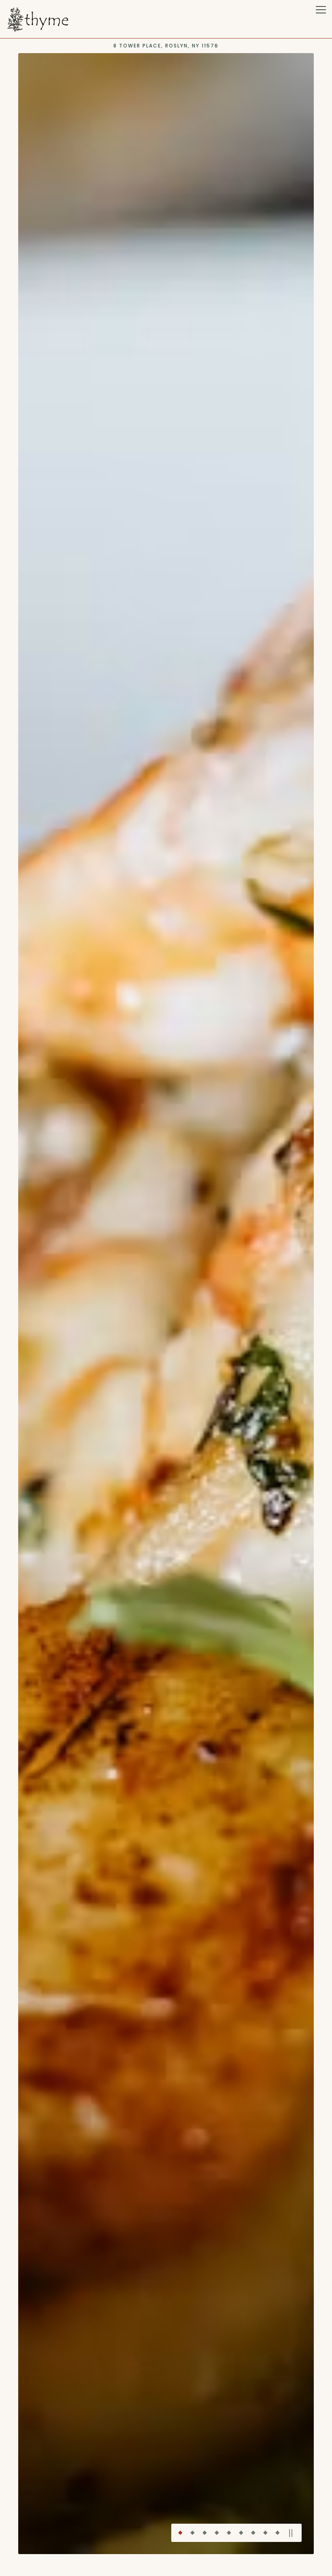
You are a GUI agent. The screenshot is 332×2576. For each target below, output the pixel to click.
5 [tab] (229, 2532)
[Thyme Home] (38, 19)
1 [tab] (180, 2532)
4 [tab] (217, 2532)
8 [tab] (265, 2532)
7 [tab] (253, 2532)
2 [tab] (192, 2532)
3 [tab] (204, 2532)
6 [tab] (241, 2532)
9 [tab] (277, 2532)
